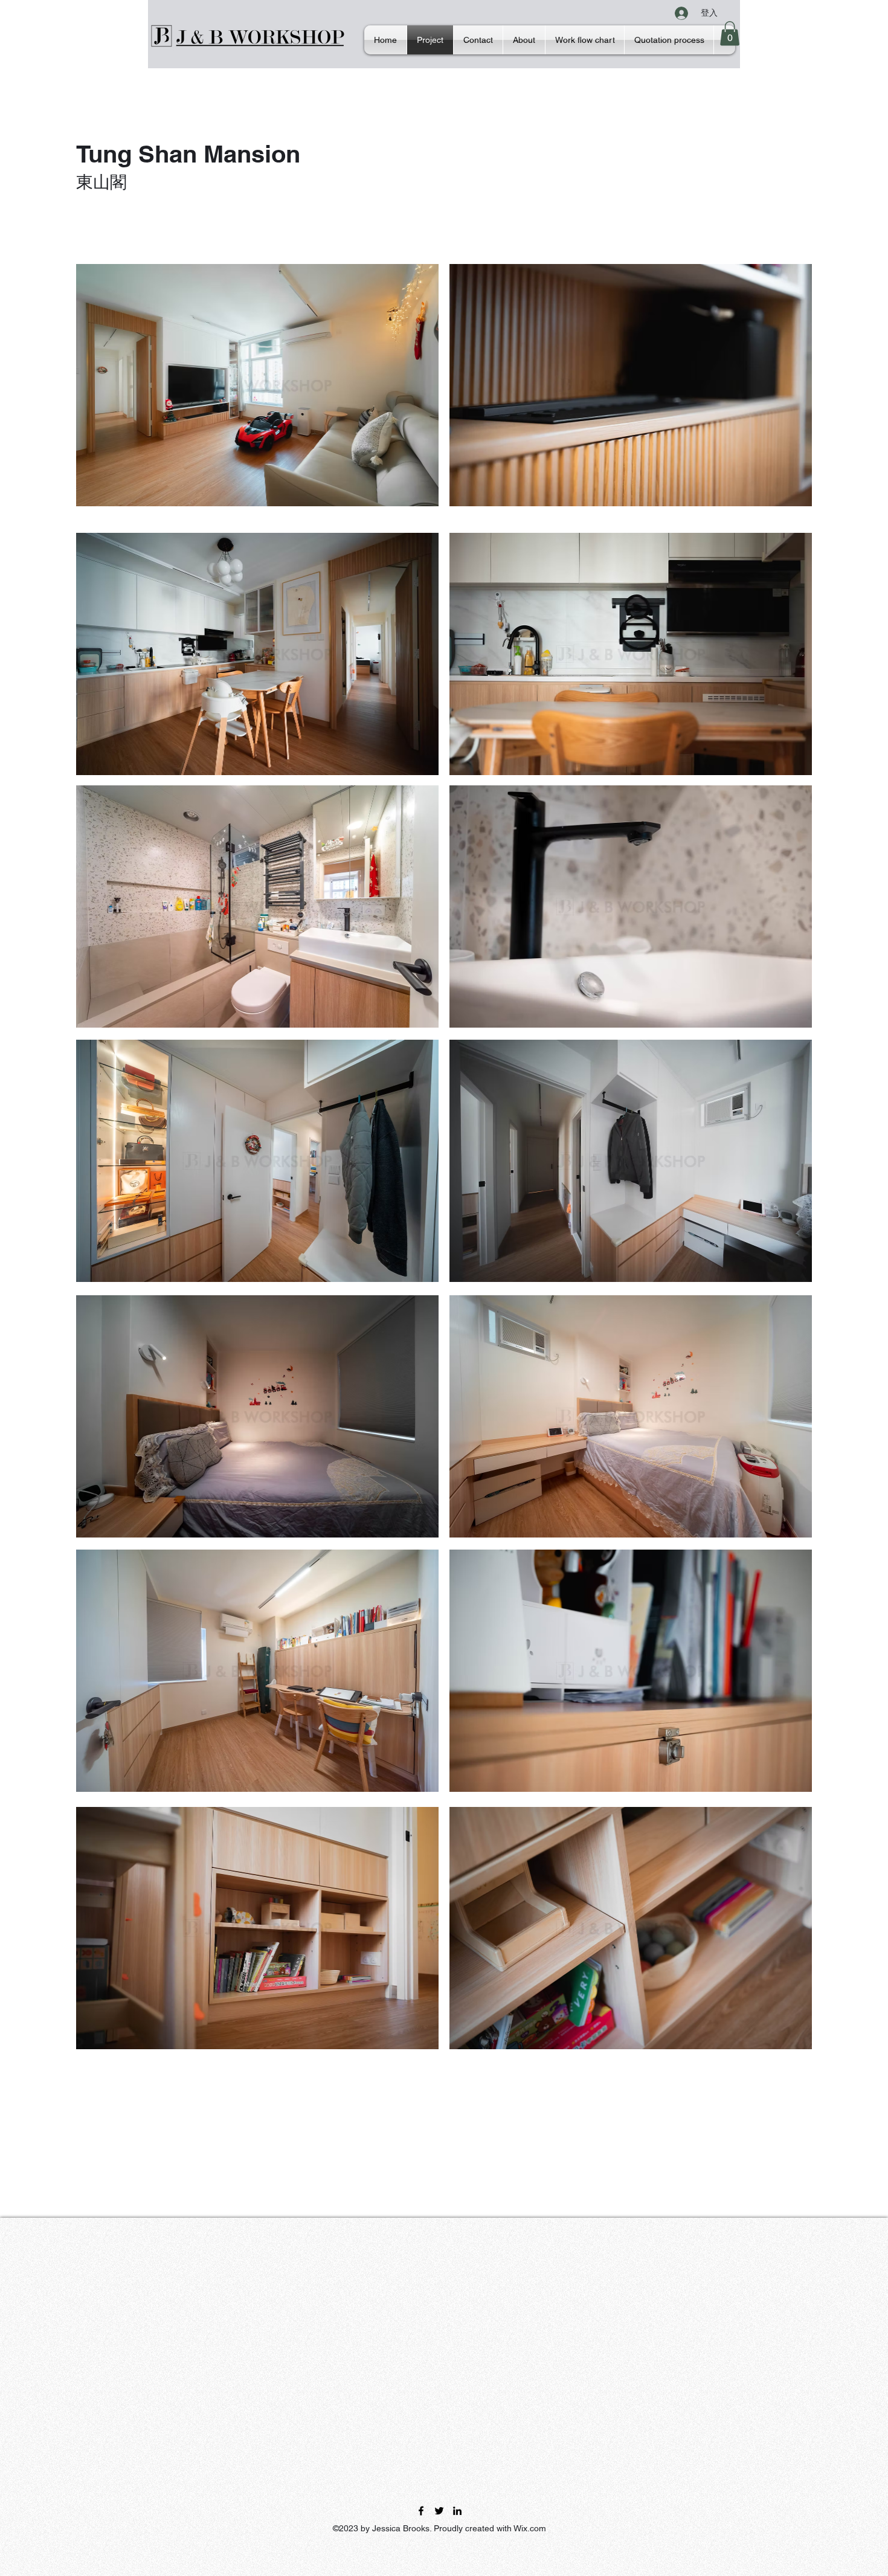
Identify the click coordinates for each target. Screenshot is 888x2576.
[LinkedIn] (457, 2511)
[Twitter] (439, 2511)
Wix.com (530, 2528)
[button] (730, 34)
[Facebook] (421, 2511)
